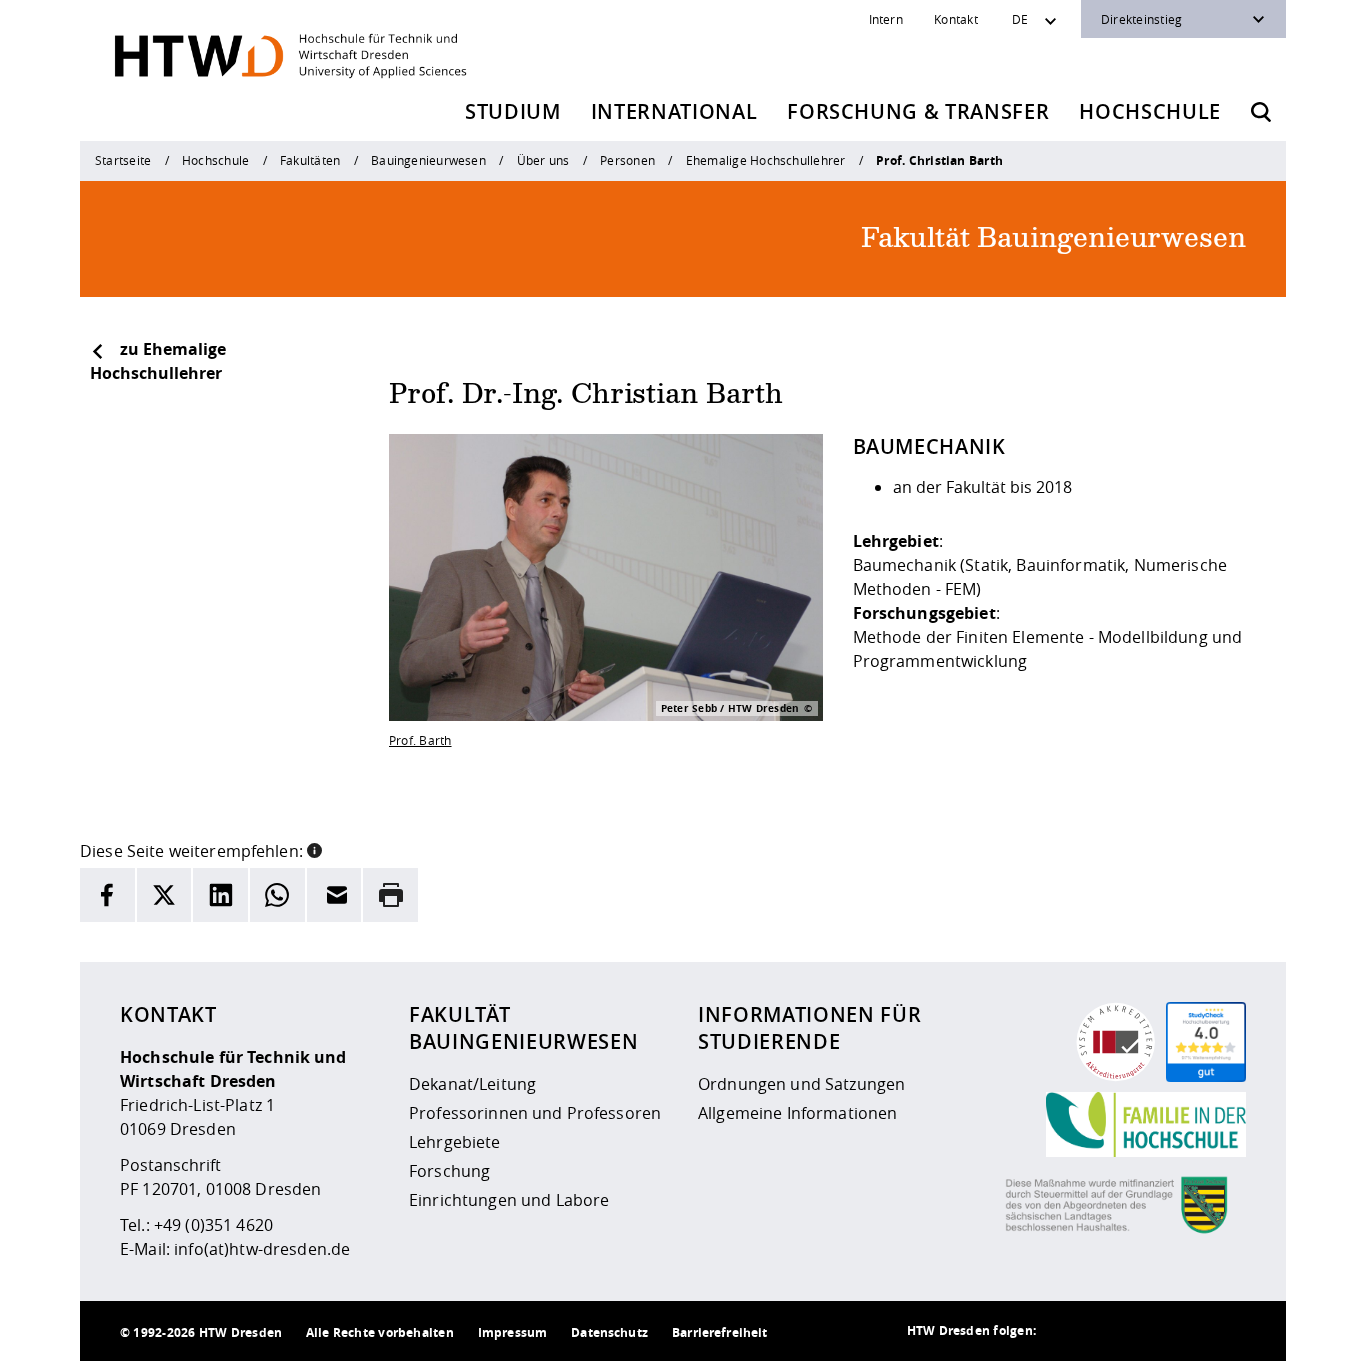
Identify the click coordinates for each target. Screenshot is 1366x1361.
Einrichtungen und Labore (509, 1200)
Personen (627, 160)
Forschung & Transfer (918, 111)
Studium (513, 111)
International (674, 111)
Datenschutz (609, 1332)
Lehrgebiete (455, 1142)
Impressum (512, 1332)
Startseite (123, 160)
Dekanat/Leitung (472, 1084)
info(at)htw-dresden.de (262, 1249)
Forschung (449, 1171)
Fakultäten (310, 160)
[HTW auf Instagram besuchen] (1106, 1331)
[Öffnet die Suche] (1261, 112)
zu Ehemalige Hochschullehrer (158, 361)
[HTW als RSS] (1066, 1331)
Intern (886, 19)
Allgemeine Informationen (797, 1113)
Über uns (543, 160)
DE (1020, 19)
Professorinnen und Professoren (535, 1113)
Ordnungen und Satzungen (801, 1084)
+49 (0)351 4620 (213, 1225)
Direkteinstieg (1141, 19)
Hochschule (1150, 111)
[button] (314, 849)
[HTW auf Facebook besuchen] (1186, 1331)
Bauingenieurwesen (428, 160)
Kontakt (956, 19)
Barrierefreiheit (719, 1332)
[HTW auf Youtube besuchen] (1226, 1331)
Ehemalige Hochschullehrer (766, 160)
